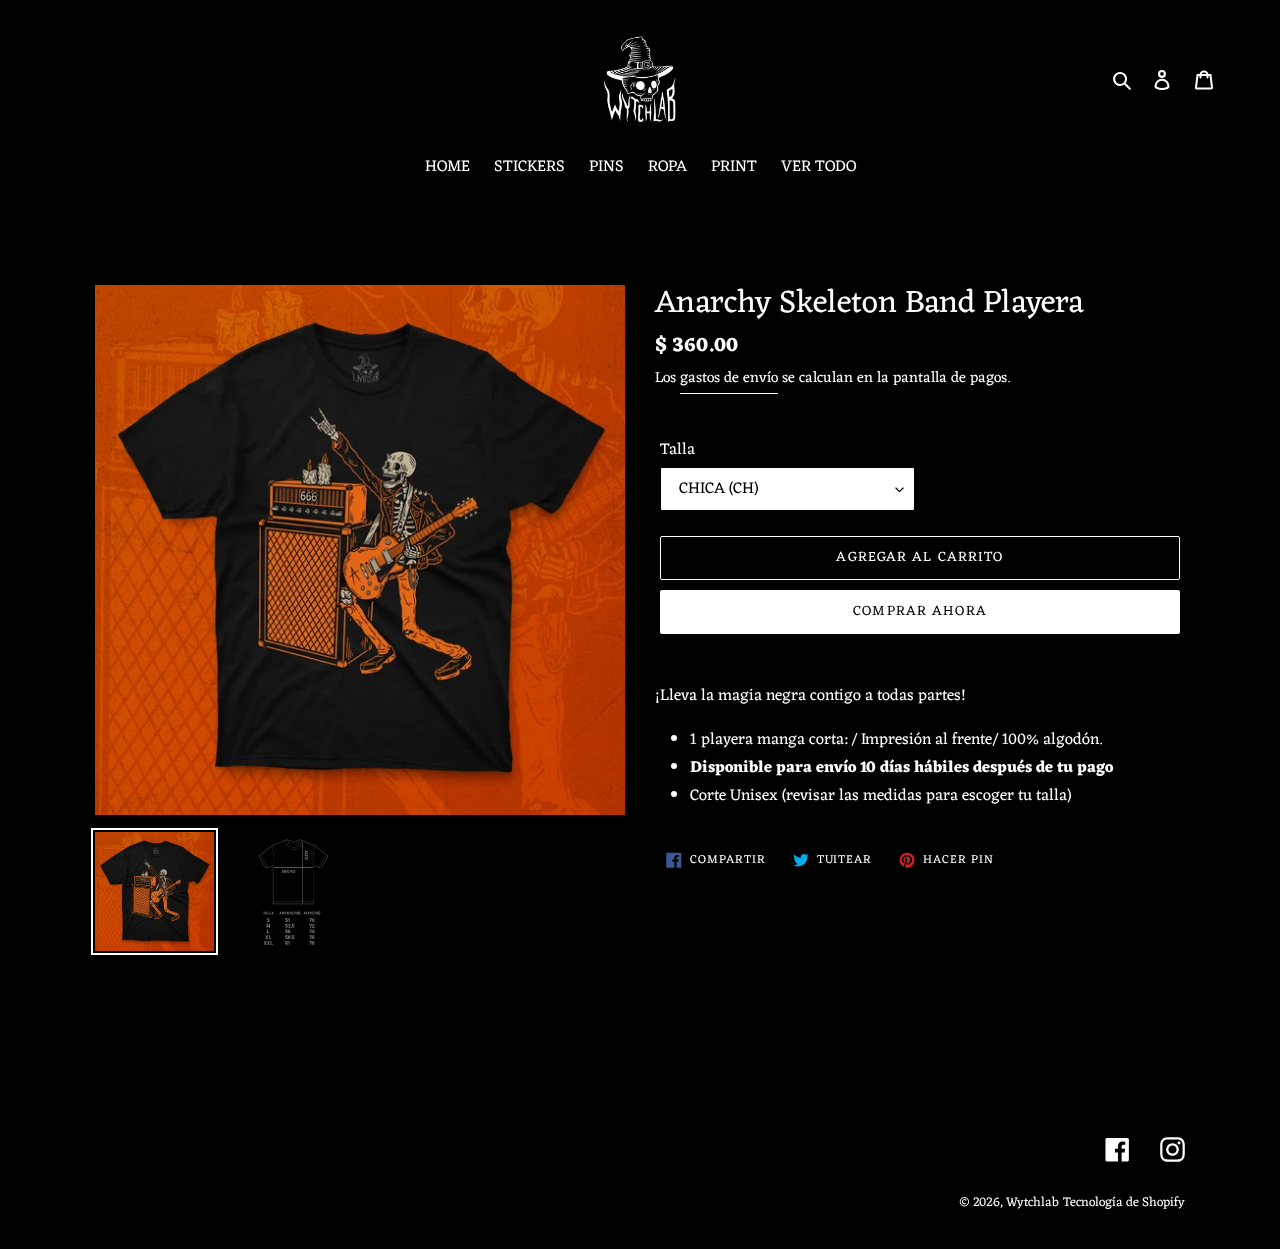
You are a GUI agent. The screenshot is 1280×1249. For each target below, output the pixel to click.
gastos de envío (729, 378)
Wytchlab (1032, 1202)
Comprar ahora (920, 611)
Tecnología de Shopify (1124, 1202)
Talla (677, 450)
